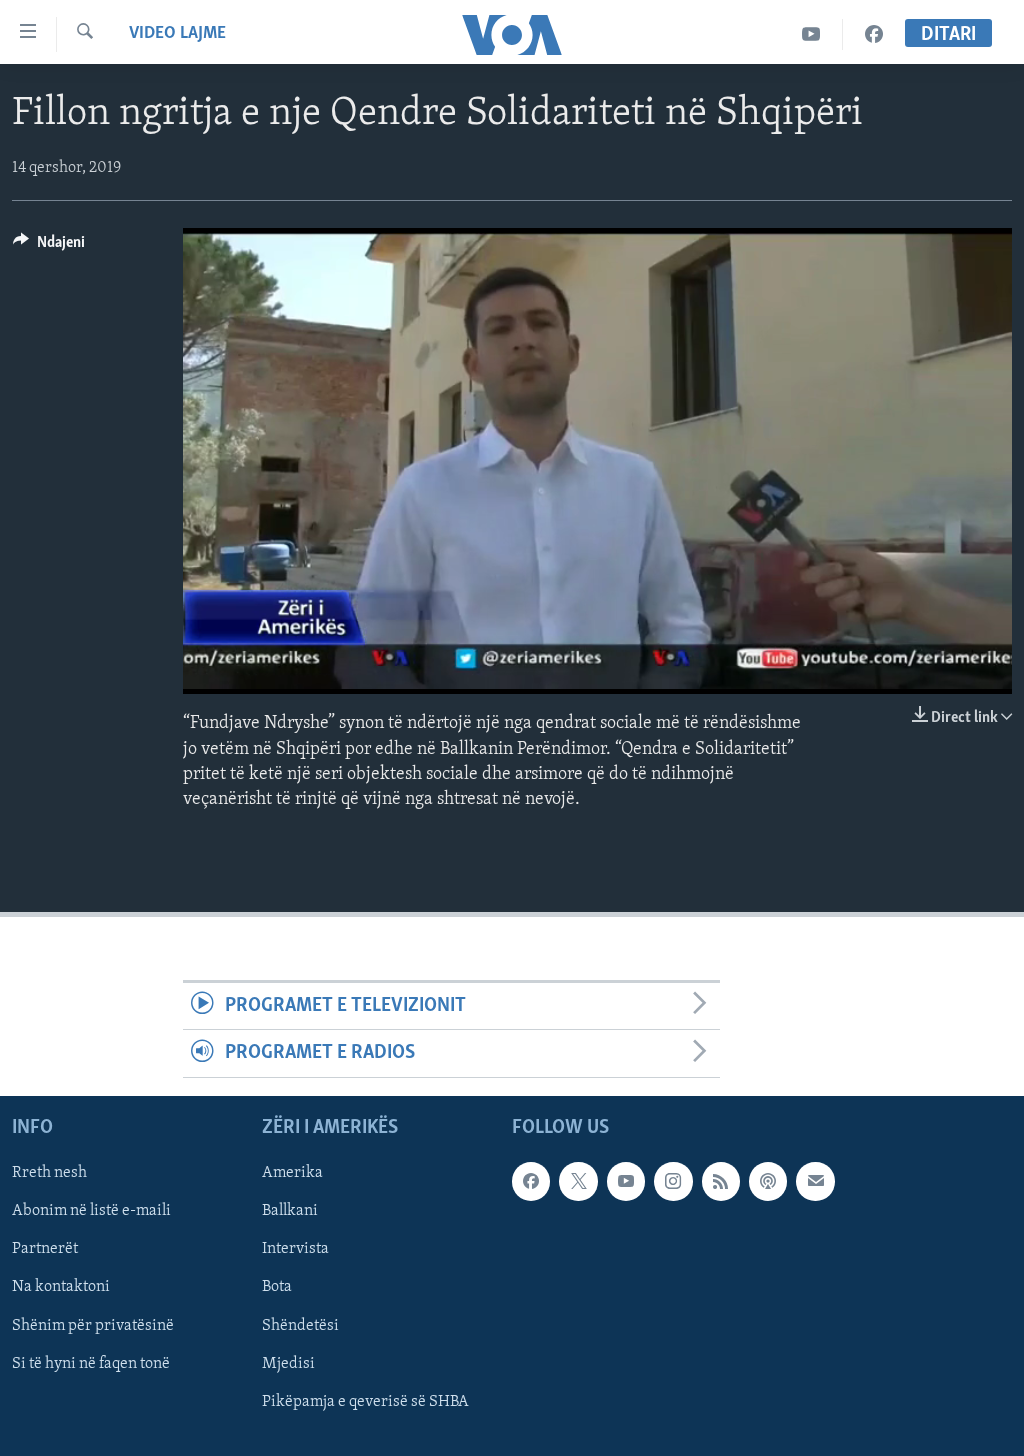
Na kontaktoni (61, 1287)
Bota (277, 1287)
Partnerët (45, 1249)
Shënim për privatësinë (93, 1325)
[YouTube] (811, 34)
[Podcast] (768, 1181)
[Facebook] (874, 34)
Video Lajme (177, 34)
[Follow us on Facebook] (531, 1181)
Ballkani (290, 1211)
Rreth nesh (49, 1173)
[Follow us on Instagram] (673, 1181)
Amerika (292, 1173)
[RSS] (721, 1181)
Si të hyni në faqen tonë (91, 1363)
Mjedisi (288, 1363)
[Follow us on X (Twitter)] (578, 1181)
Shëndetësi (300, 1325)
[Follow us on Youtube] (626, 1181)
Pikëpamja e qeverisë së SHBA (365, 1401)
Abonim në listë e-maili (91, 1211)
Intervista (295, 1249)
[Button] (49, 247)
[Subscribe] (815, 1181)
